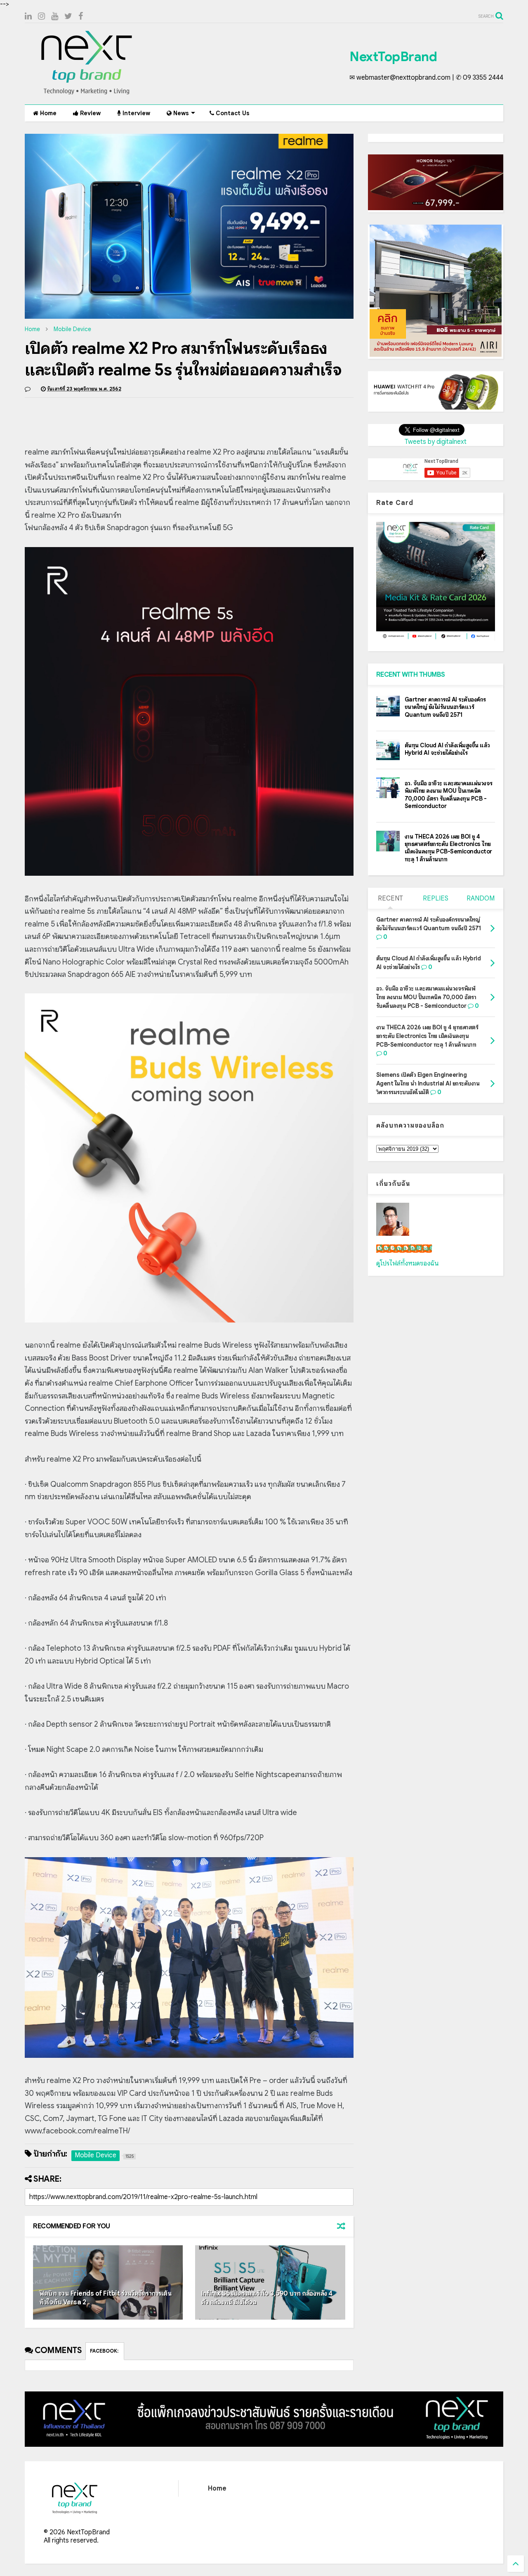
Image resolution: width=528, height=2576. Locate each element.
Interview (136, 113)
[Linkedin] (28, 16)
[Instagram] (41, 16)
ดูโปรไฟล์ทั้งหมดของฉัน (408, 1263)
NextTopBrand (393, 57)
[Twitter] (68, 16)
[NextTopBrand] (87, 94)
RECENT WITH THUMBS (411, 675)
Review (90, 113)
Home (47, 113)
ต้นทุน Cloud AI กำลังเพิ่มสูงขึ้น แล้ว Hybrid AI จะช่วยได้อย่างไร (447, 749)
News (180, 113)
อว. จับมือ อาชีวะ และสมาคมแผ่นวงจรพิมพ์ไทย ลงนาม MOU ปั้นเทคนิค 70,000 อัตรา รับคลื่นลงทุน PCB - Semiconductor (449, 795)
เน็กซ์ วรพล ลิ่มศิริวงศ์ (404, 1249)
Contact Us (232, 113)
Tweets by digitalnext (436, 442)
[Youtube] (55, 16)
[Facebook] (81, 16)
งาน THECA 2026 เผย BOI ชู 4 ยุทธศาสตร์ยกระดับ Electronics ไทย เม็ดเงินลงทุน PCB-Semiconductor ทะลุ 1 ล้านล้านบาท (448, 848)
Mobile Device (72, 329)
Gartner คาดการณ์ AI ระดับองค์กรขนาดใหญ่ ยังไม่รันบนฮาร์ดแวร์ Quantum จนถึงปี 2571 (445, 707)
